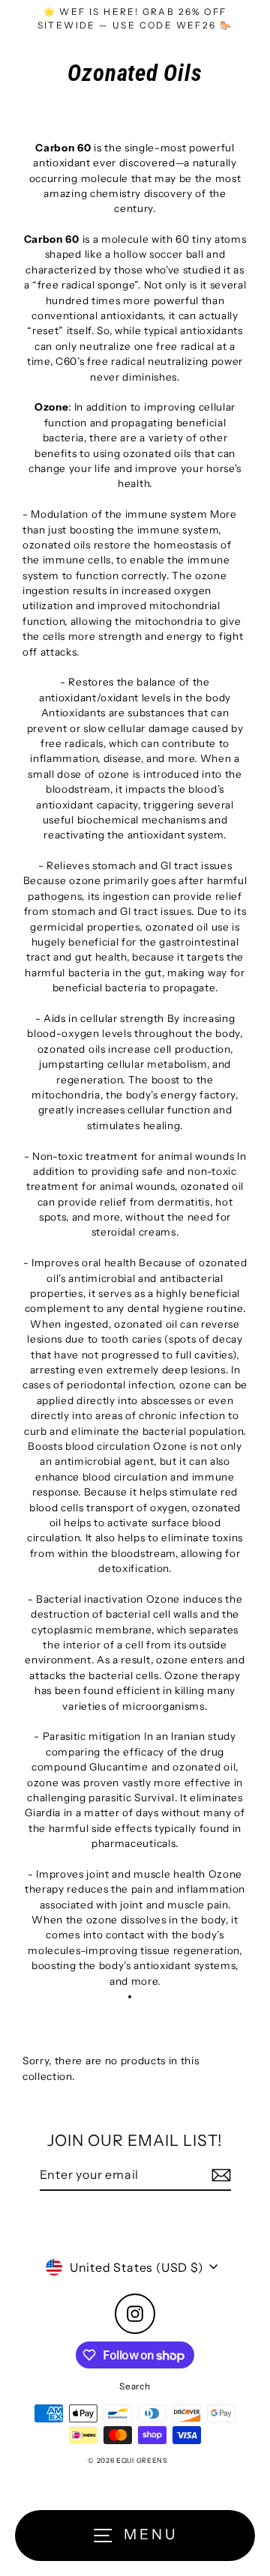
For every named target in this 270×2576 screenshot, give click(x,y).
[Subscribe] (219, 2175)
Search (135, 2386)
